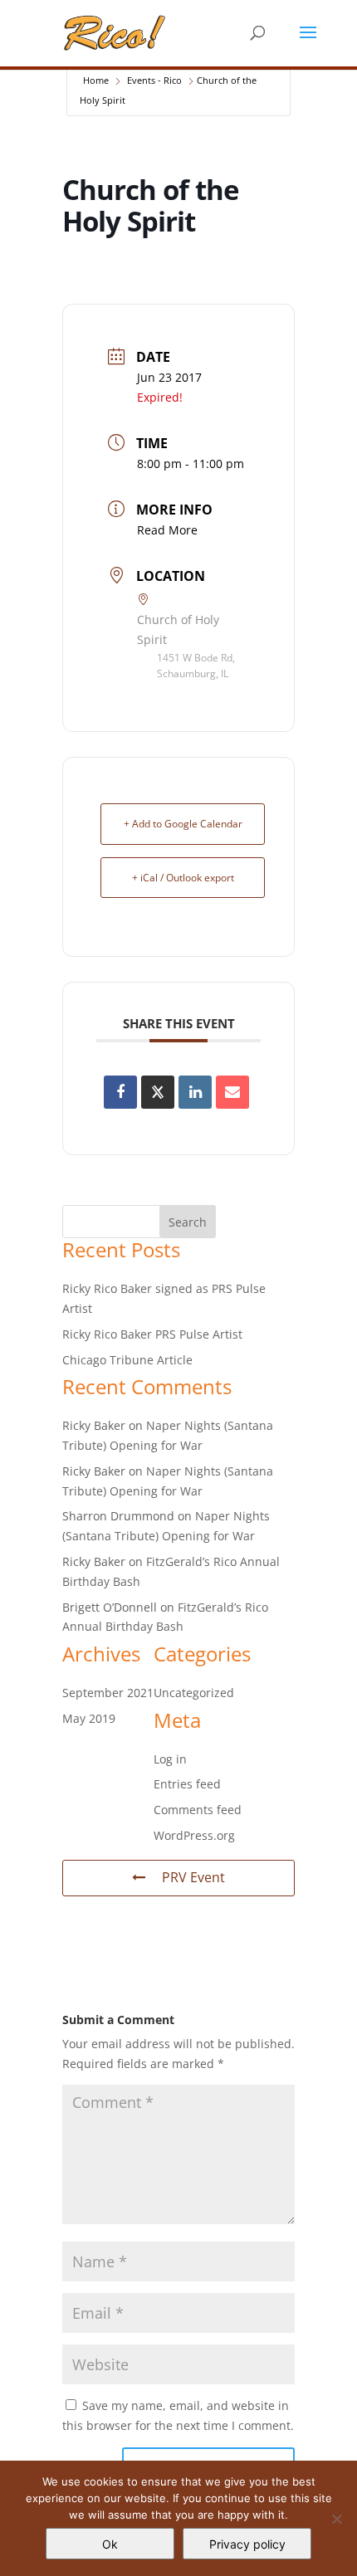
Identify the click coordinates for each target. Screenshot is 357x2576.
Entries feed (187, 1784)
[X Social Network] (158, 1092)
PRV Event (193, 1877)
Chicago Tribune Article (127, 1360)
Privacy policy (247, 2544)
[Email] (232, 1092)
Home (96, 80)
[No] (336, 2519)
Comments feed (198, 1810)
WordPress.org (194, 1835)
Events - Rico (154, 80)
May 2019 (89, 1718)
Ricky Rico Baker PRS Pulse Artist (152, 1334)
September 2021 (108, 1693)
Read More (167, 530)
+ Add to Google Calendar (183, 824)
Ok (110, 2544)
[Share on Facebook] (120, 1092)
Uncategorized (194, 1693)
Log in (170, 1759)
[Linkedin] (195, 1092)
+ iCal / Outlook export (183, 878)
